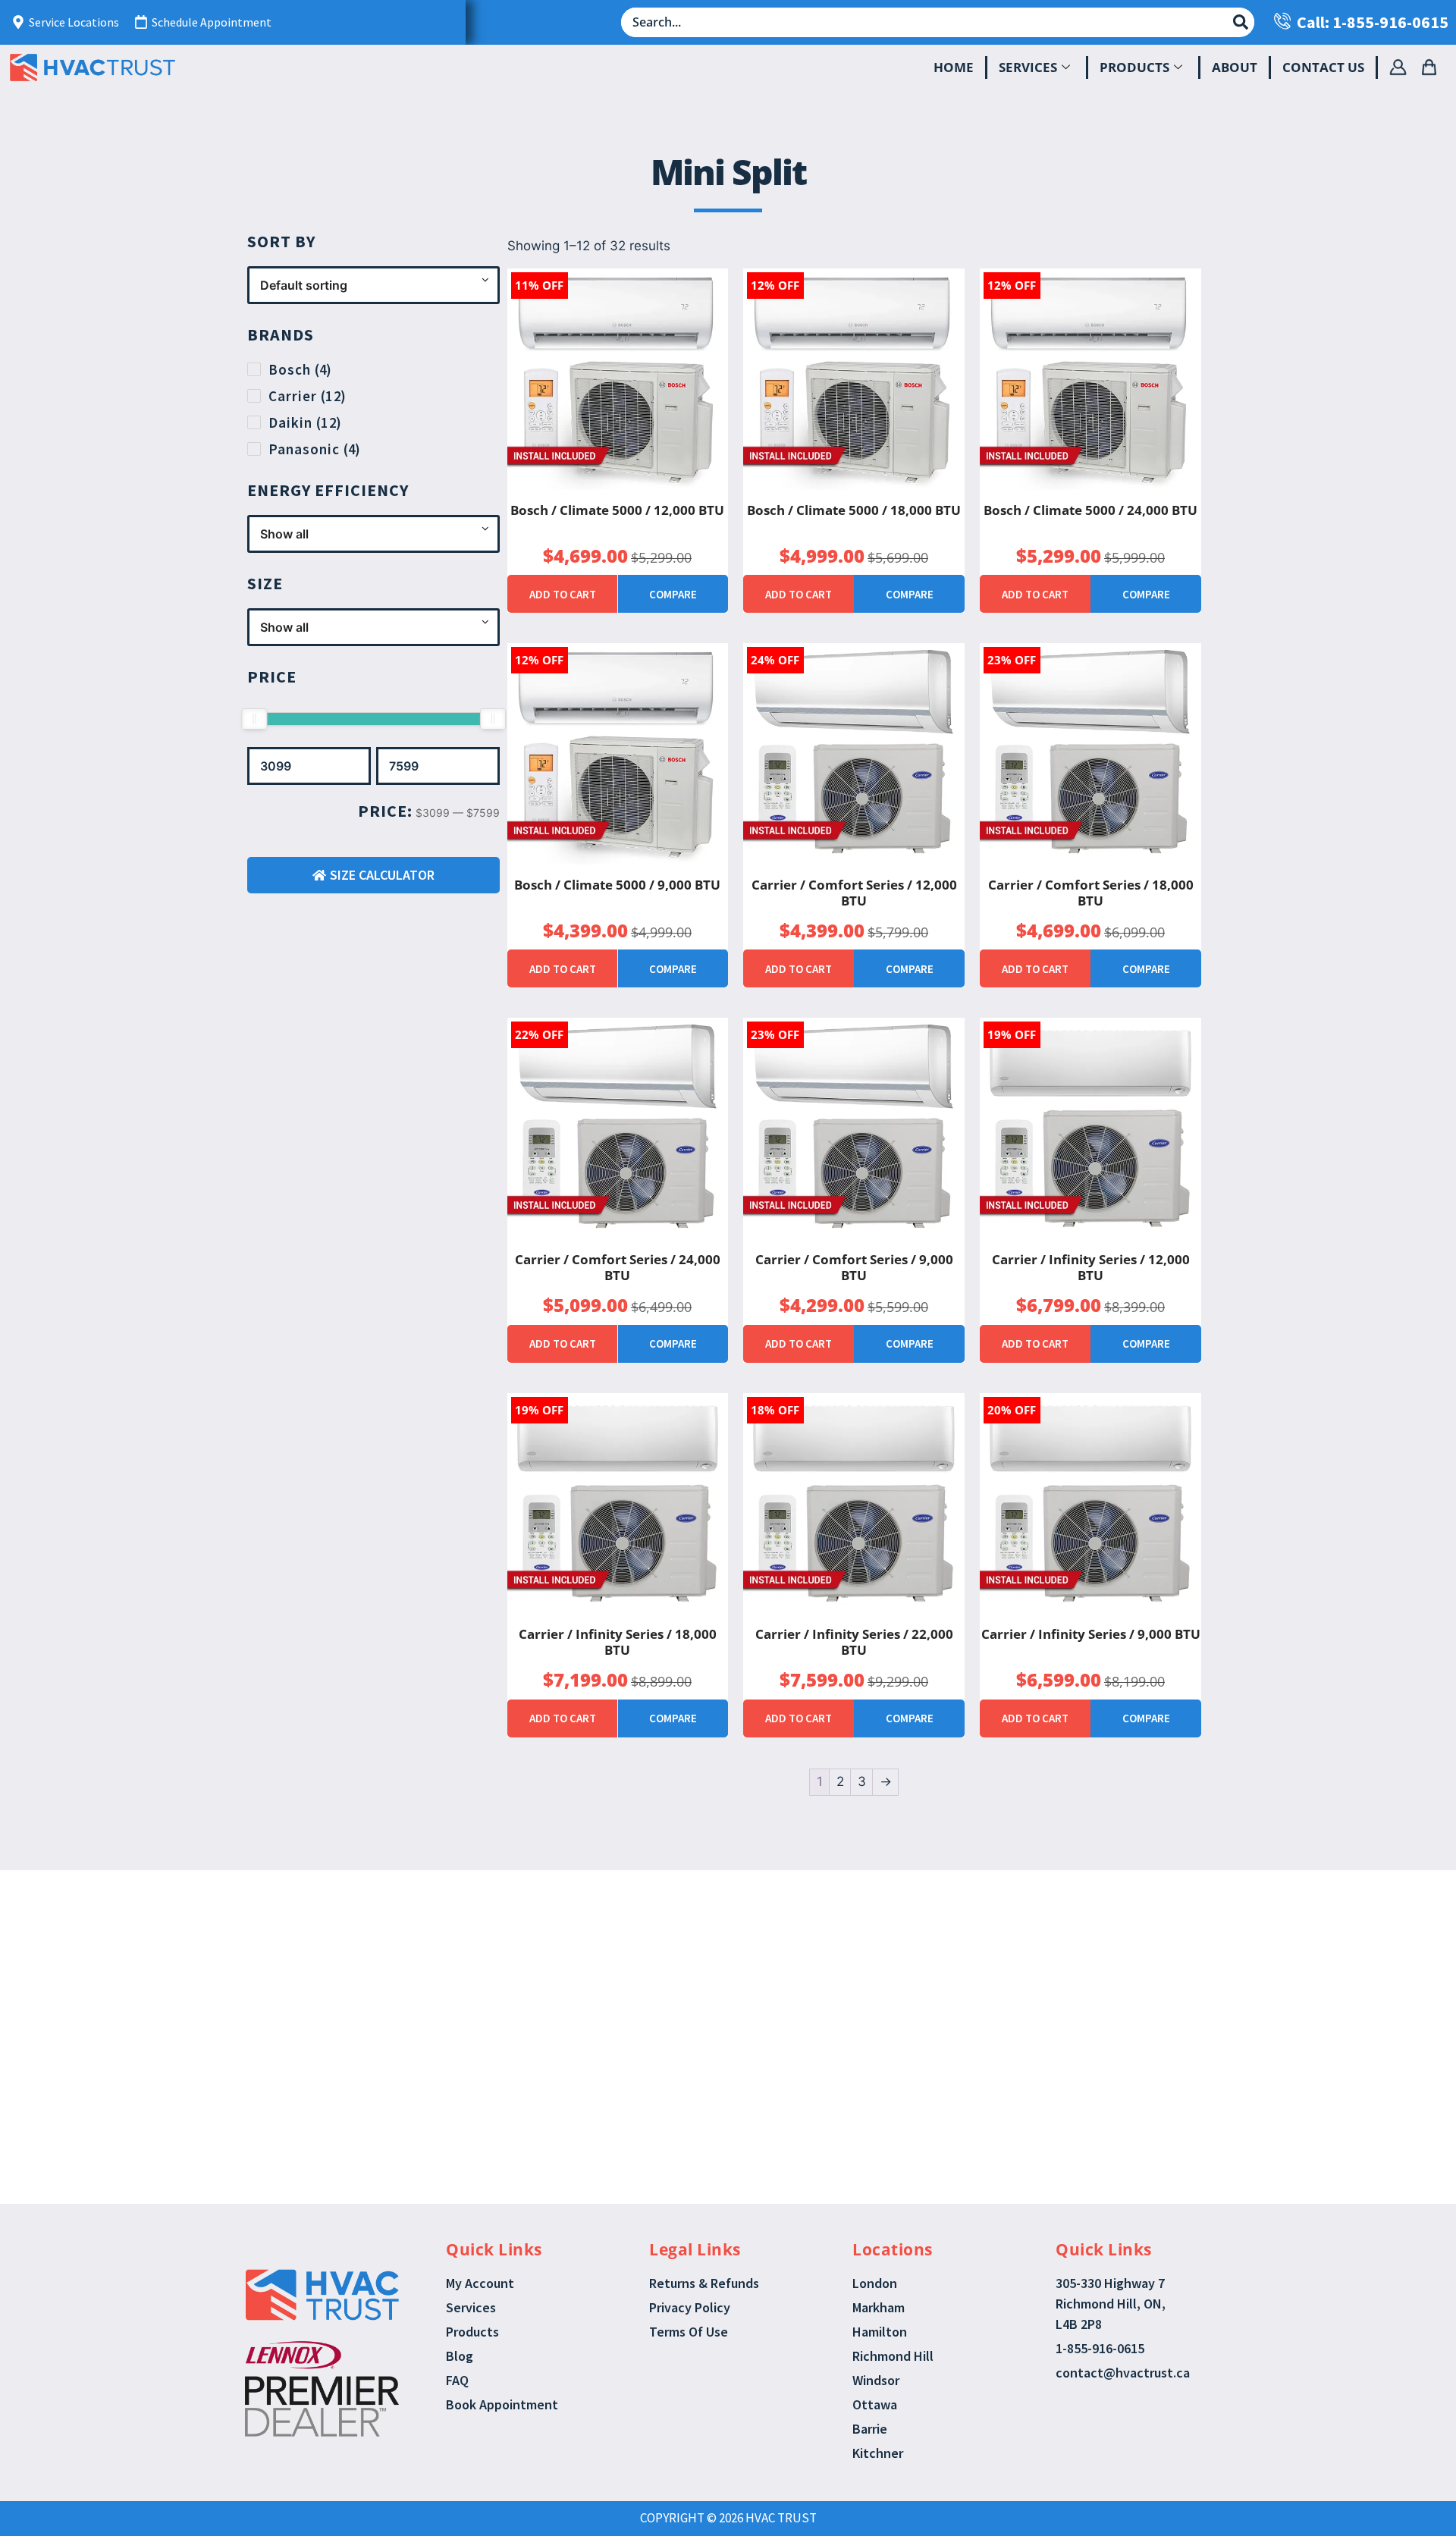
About (1235, 67)
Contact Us (1323, 67)
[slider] (254, 719)
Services (1028, 67)
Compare (673, 594)
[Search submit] (1241, 22)
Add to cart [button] (563, 594)
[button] (711, 1984)
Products (1134, 67)
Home (954, 67)
